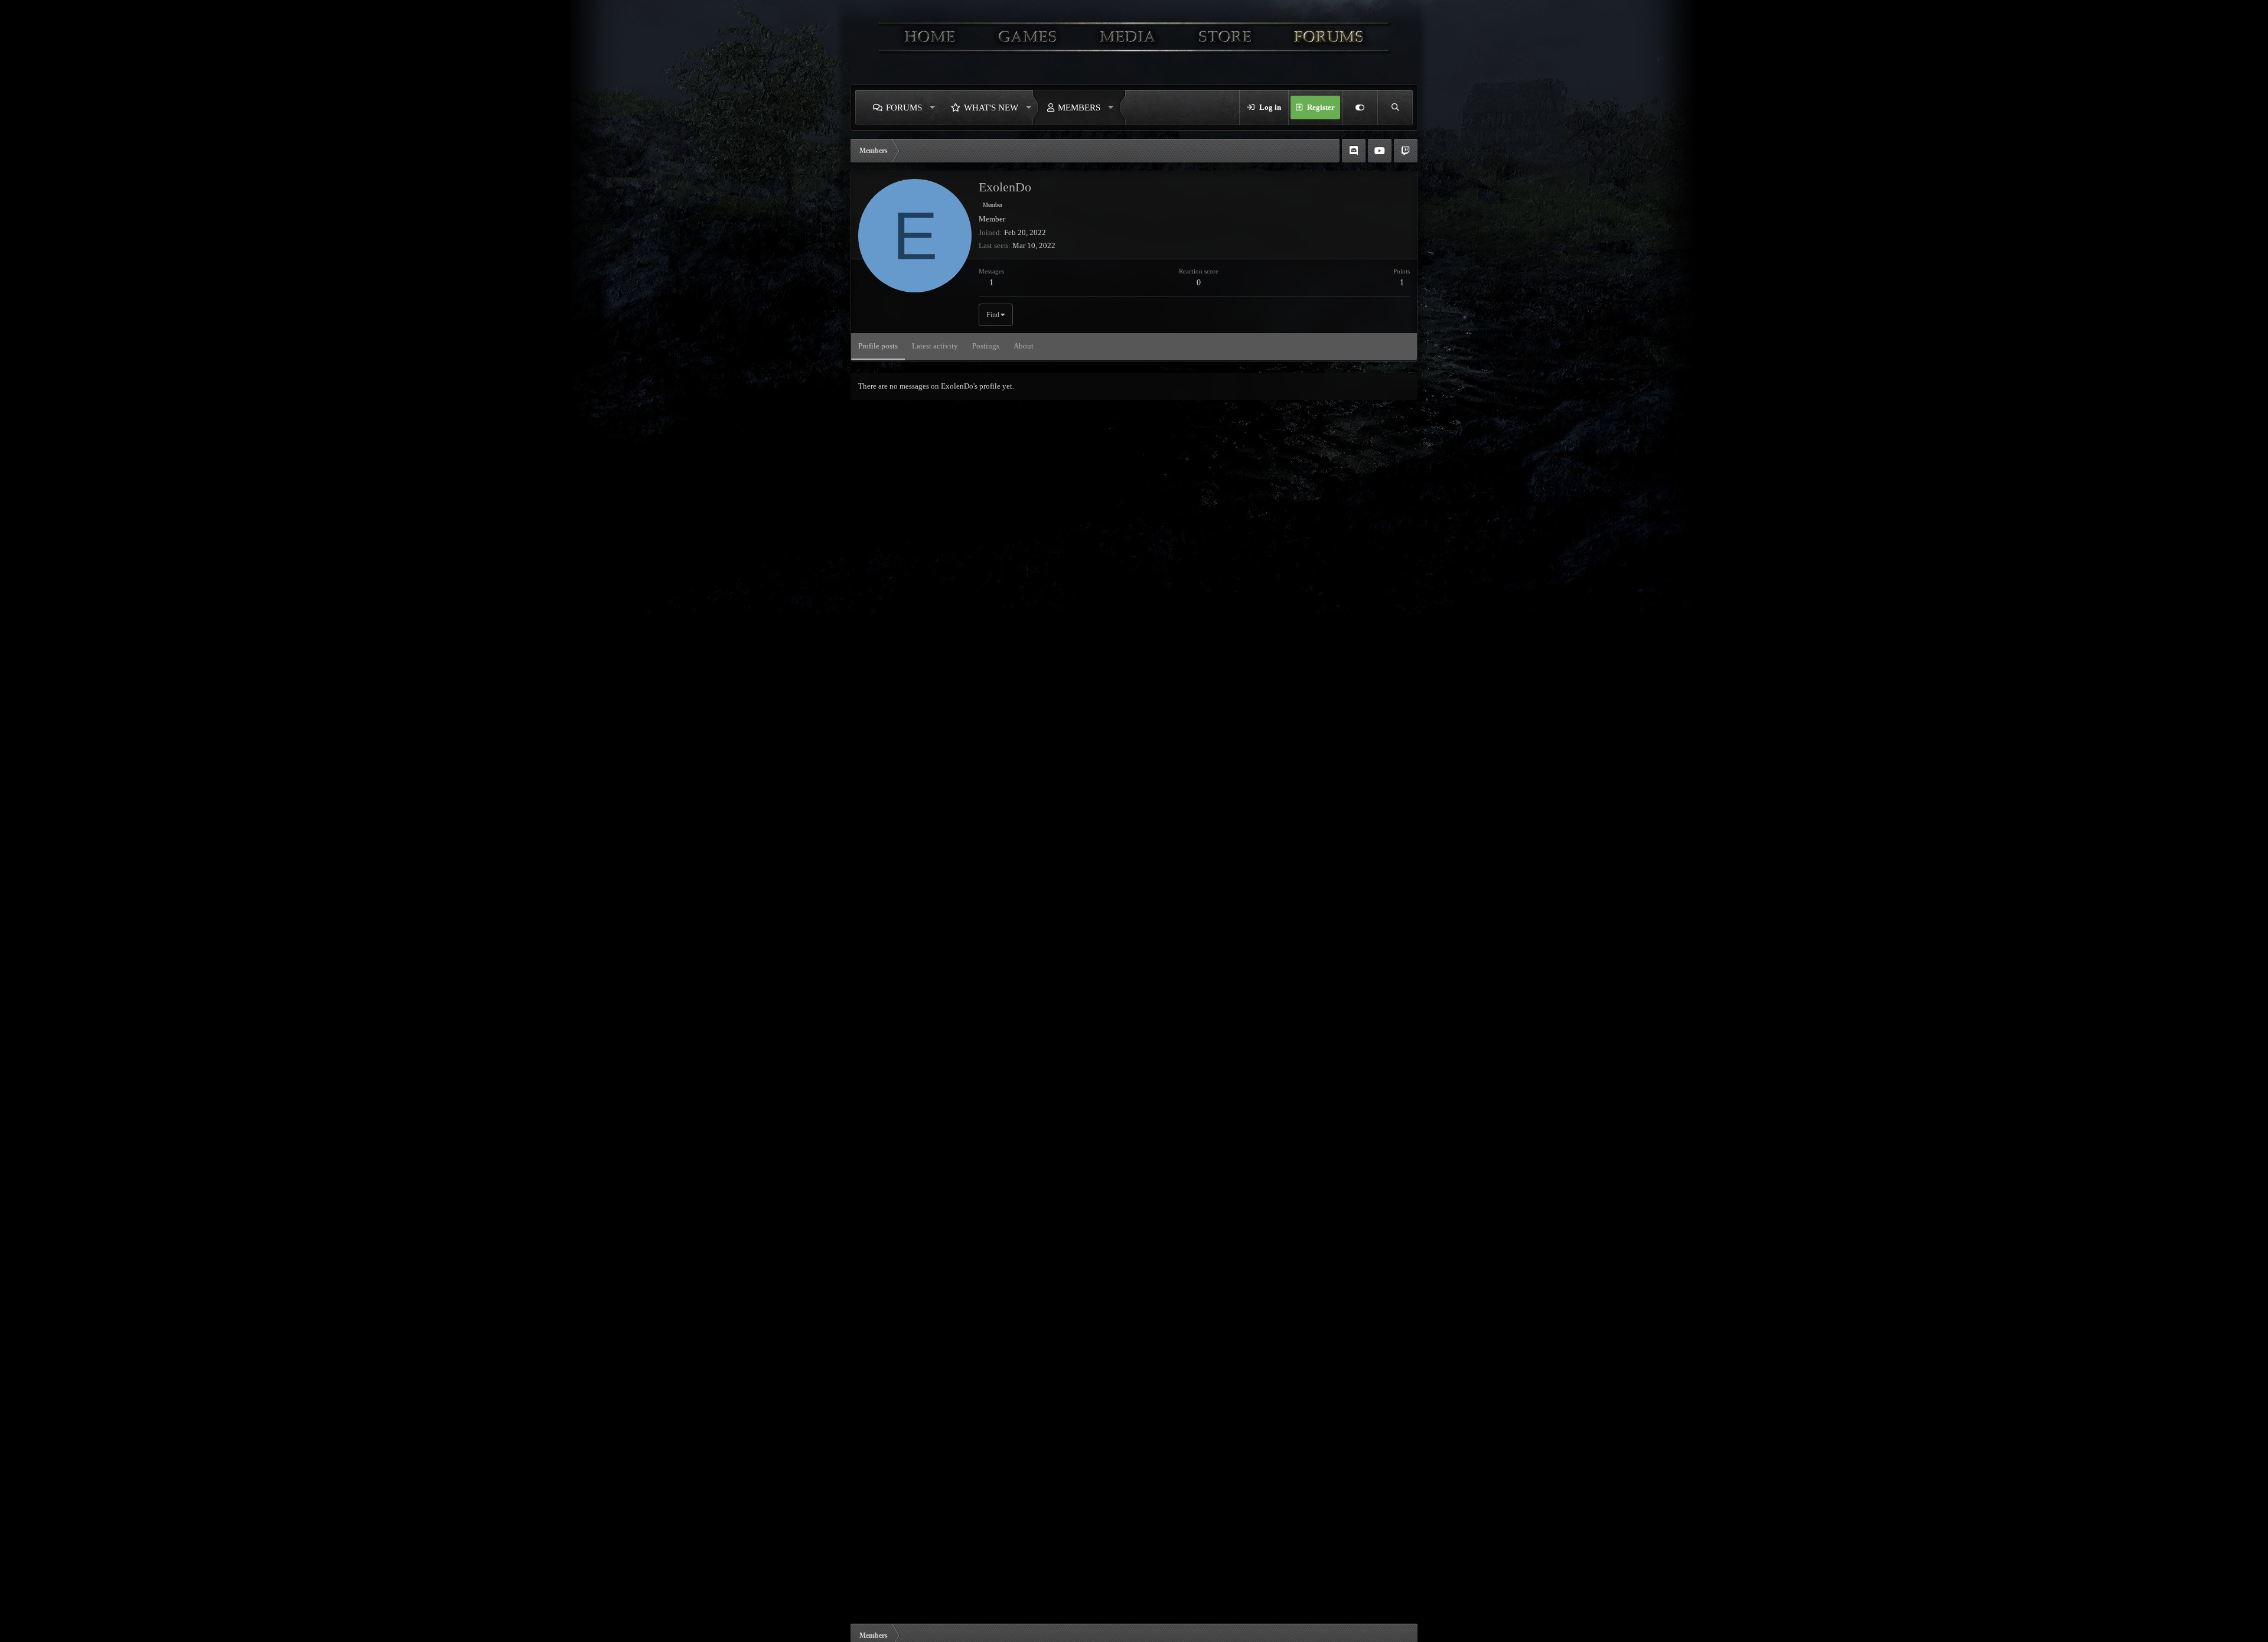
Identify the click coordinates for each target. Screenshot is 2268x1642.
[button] (933, 107)
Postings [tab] (986, 346)
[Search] (1395, 107)
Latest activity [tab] (935, 346)
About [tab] (1024, 346)
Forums (904, 107)
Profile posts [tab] (878, 346)
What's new (991, 107)
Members (1079, 107)
